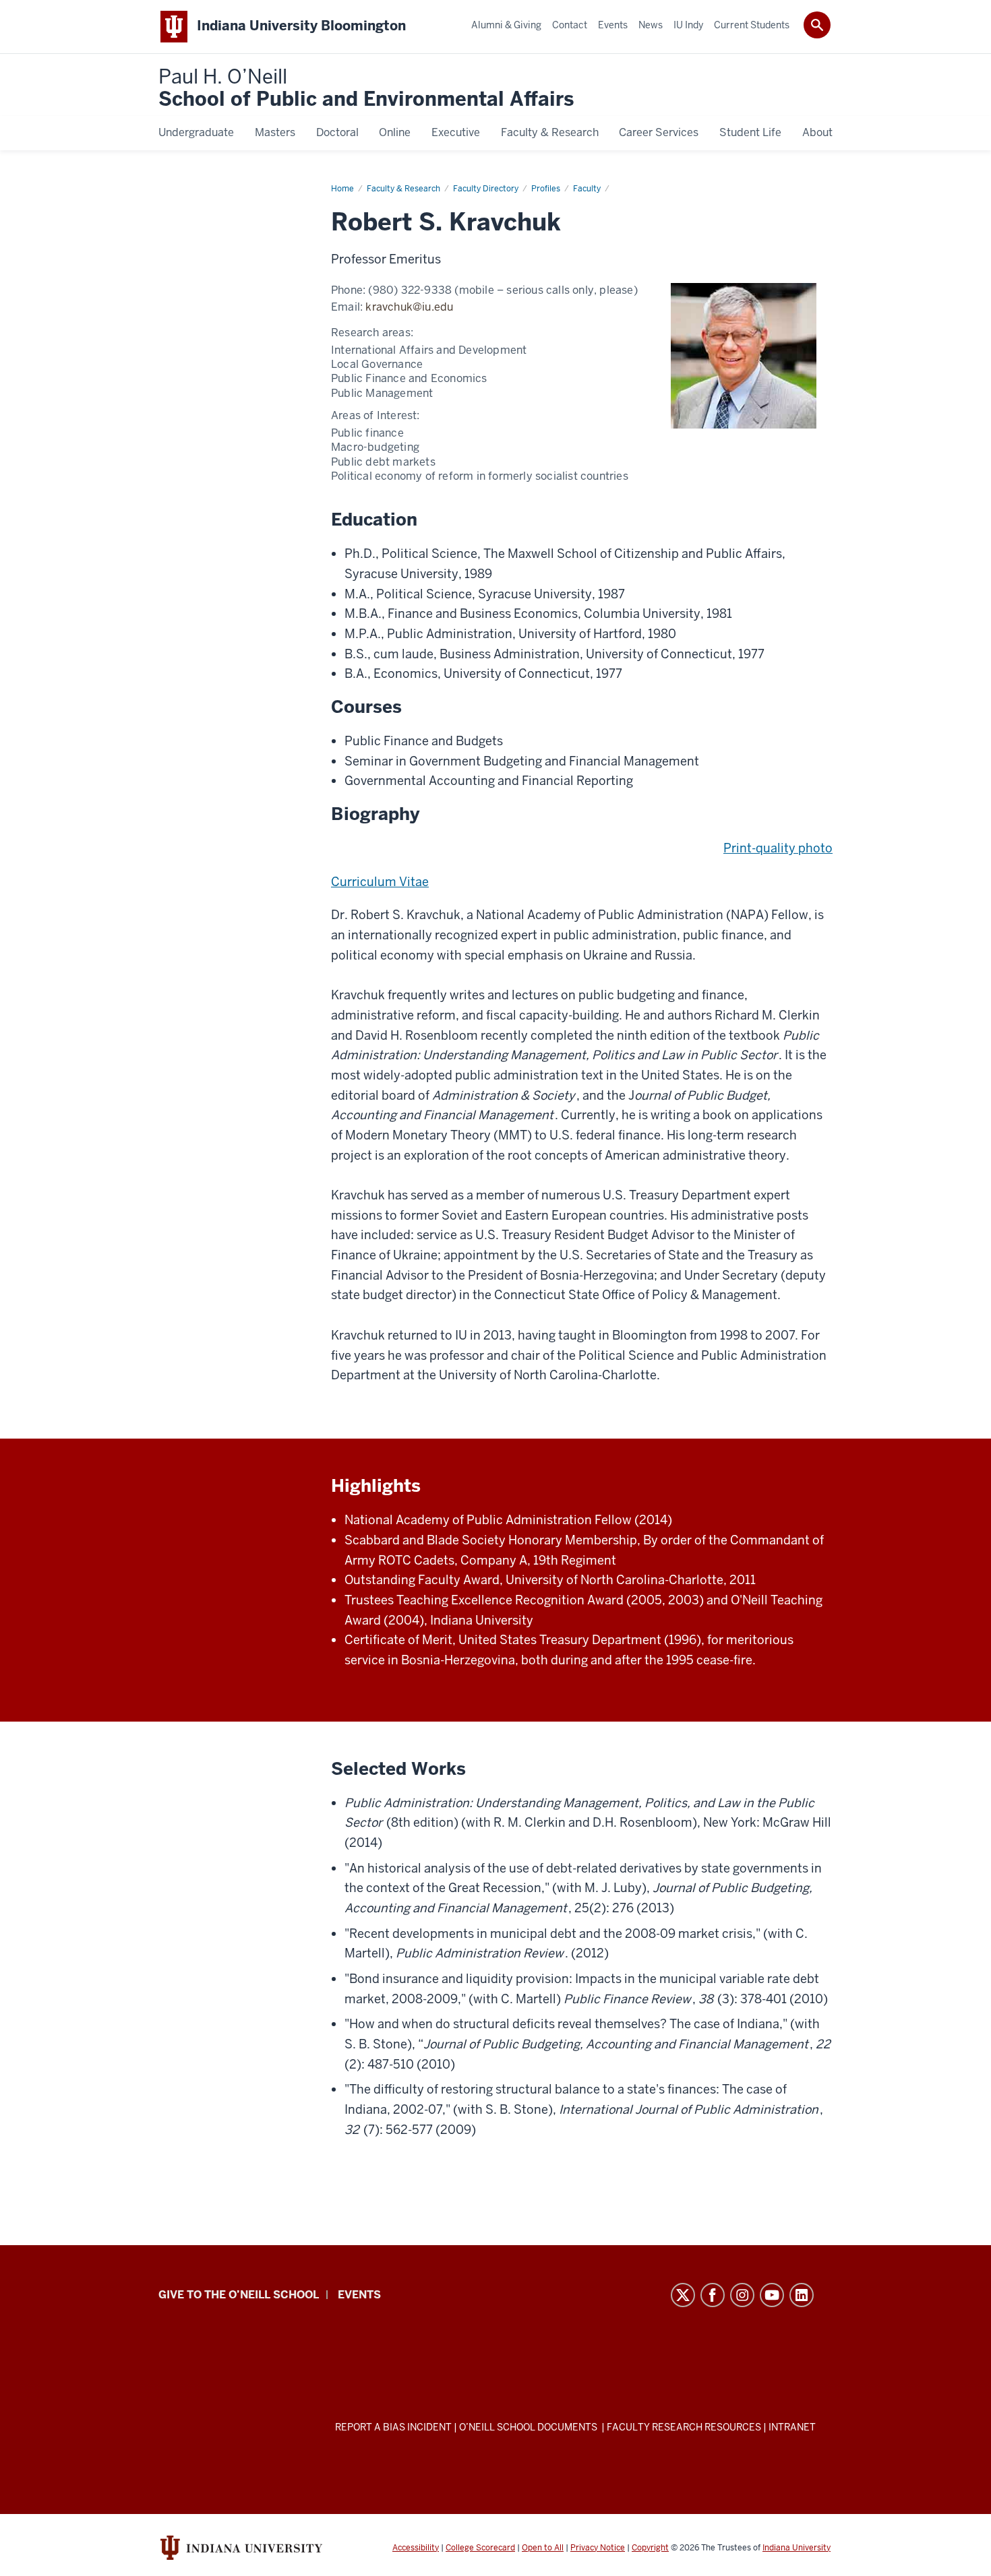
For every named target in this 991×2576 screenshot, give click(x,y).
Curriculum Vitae (380, 882)
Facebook (713, 2295)
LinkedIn (802, 2295)
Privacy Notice (598, 2548)
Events (359, 2295)
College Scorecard (480, 2548)
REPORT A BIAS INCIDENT (393, 2427)
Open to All (543, 2548)
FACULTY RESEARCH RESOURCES (684, 2427)
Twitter (683, 2295)
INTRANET (792, 2427)
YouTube (772, 2295)
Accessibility (416, 2548)
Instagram (742, 2295)
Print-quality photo (778, 848)
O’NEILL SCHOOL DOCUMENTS (529, 2427)
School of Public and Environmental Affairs (366, 89)
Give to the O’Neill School (239, 2295)
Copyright (650, 2548)
